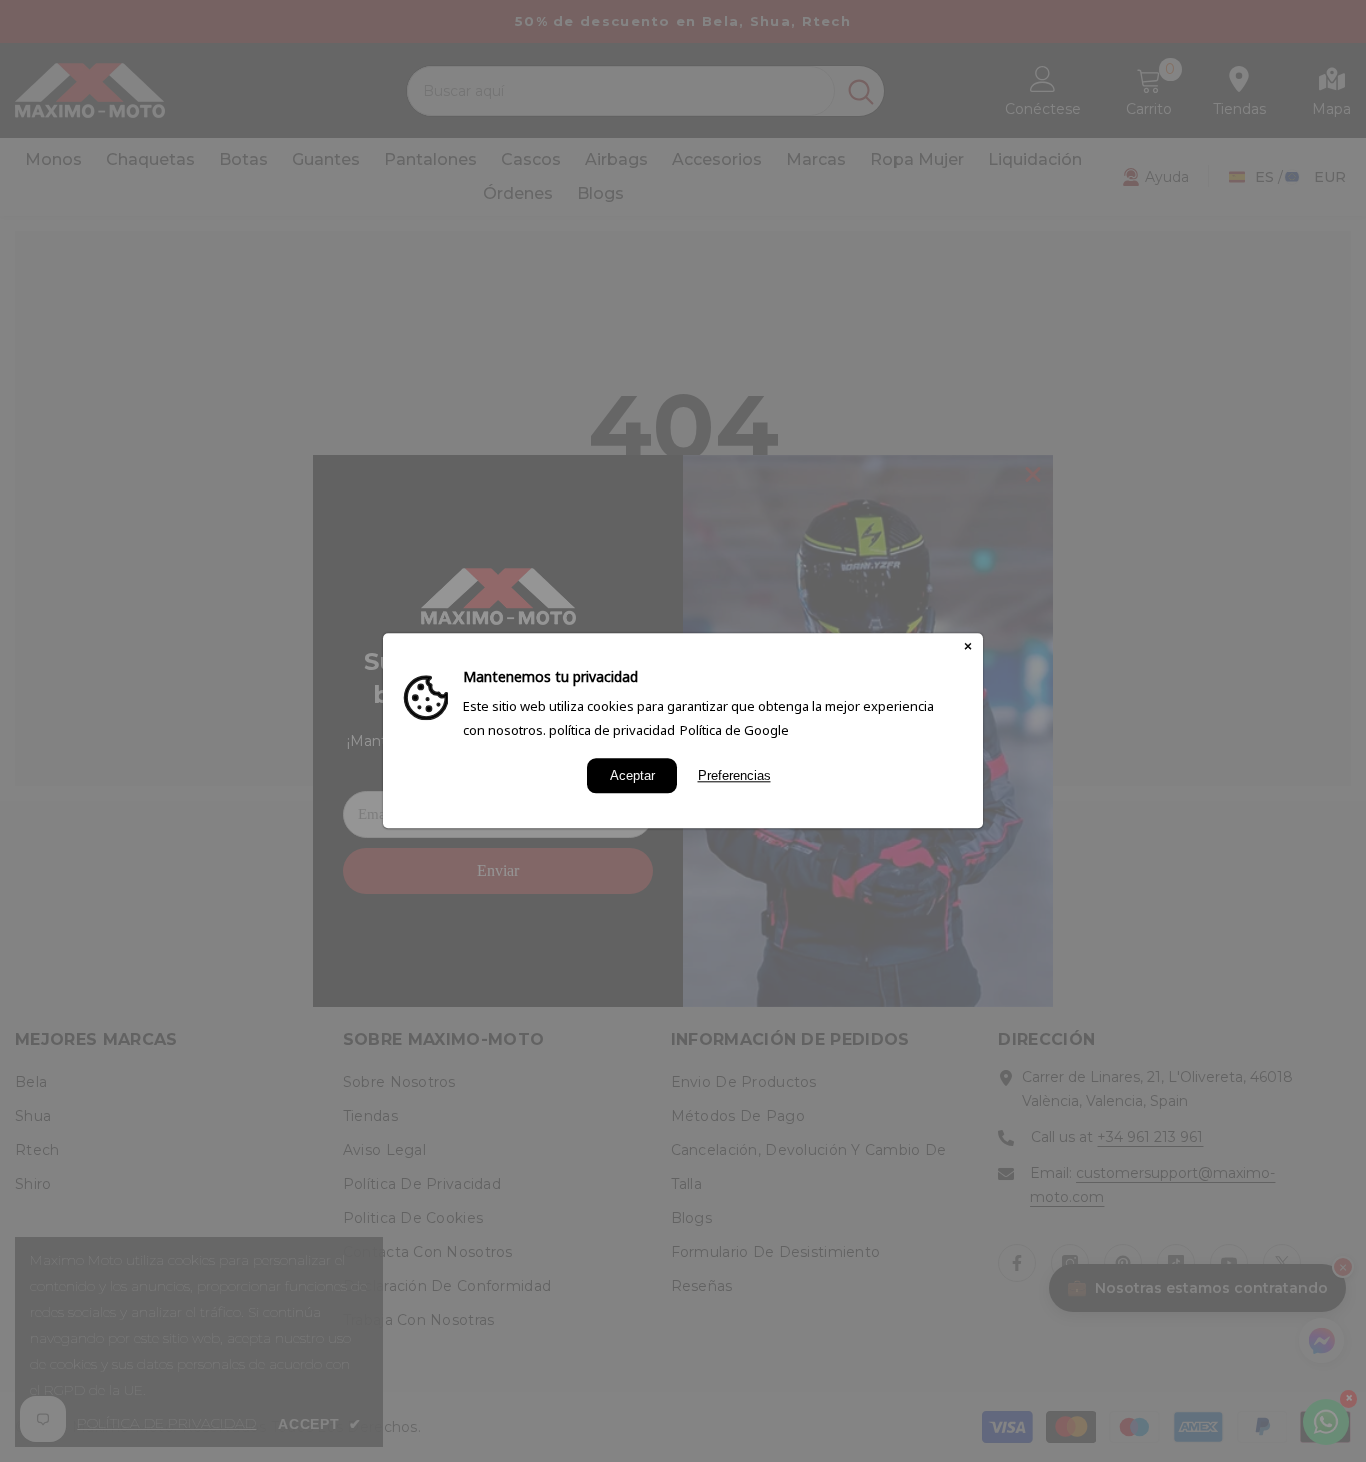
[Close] (968, 648)
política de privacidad (612, 730)
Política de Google (734, 730)
